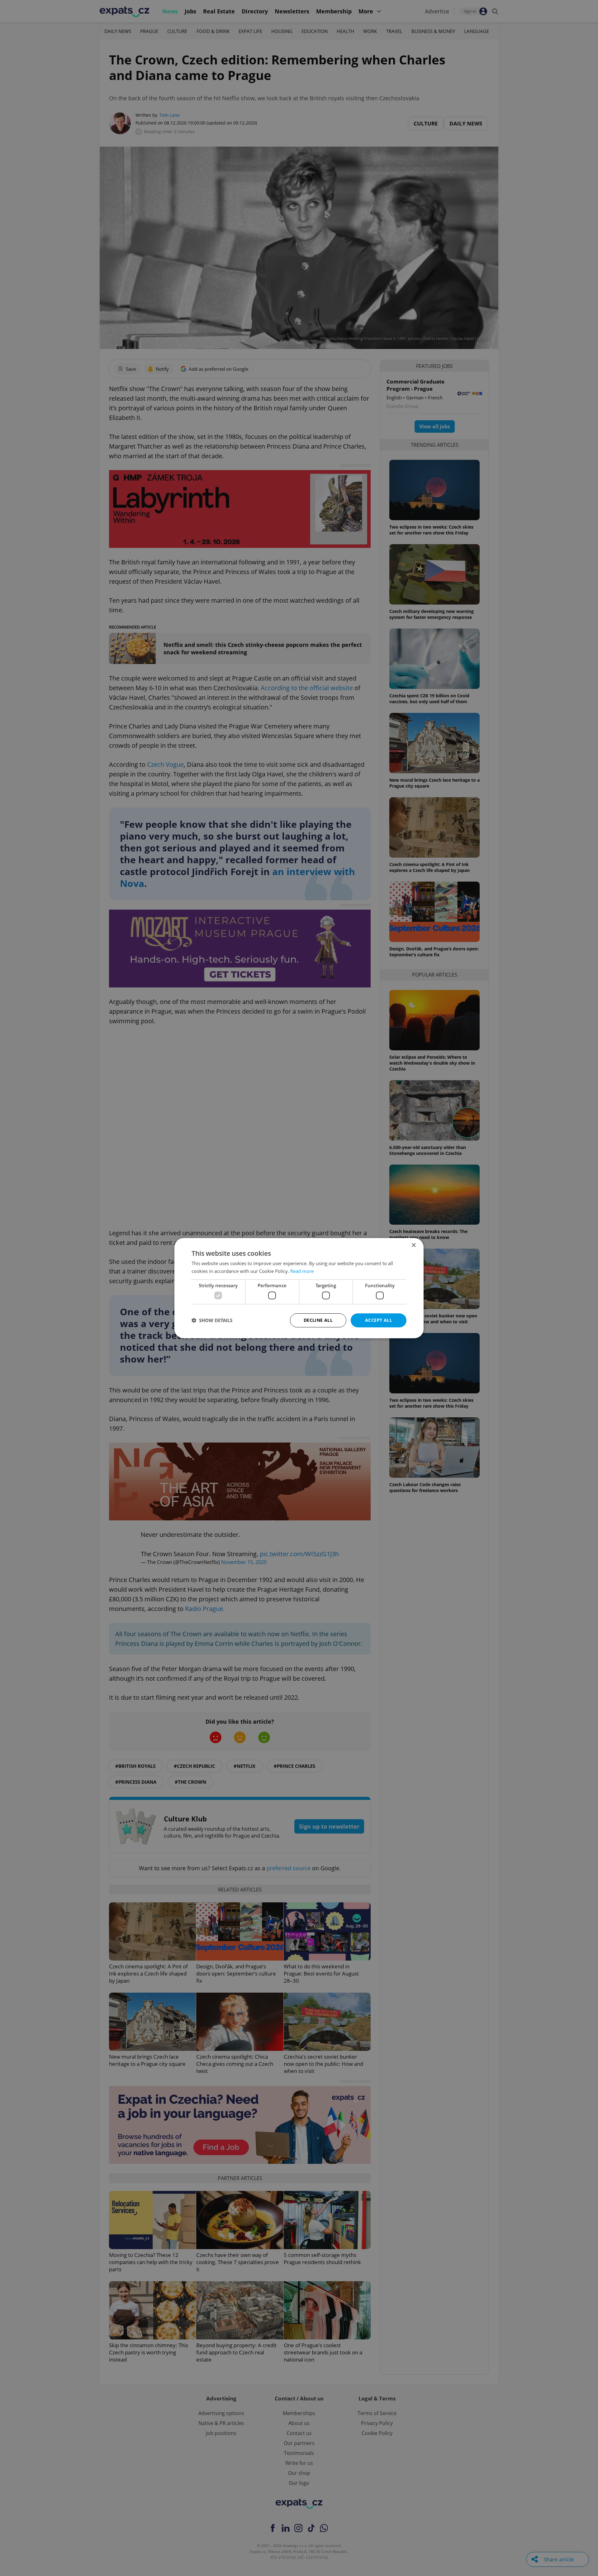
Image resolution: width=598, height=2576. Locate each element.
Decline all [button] (318, 1320)
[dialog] (299, 1288)
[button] (212, 1320)
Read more (302, 1271)
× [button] (413, 1245)
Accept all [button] (379, 1320)
